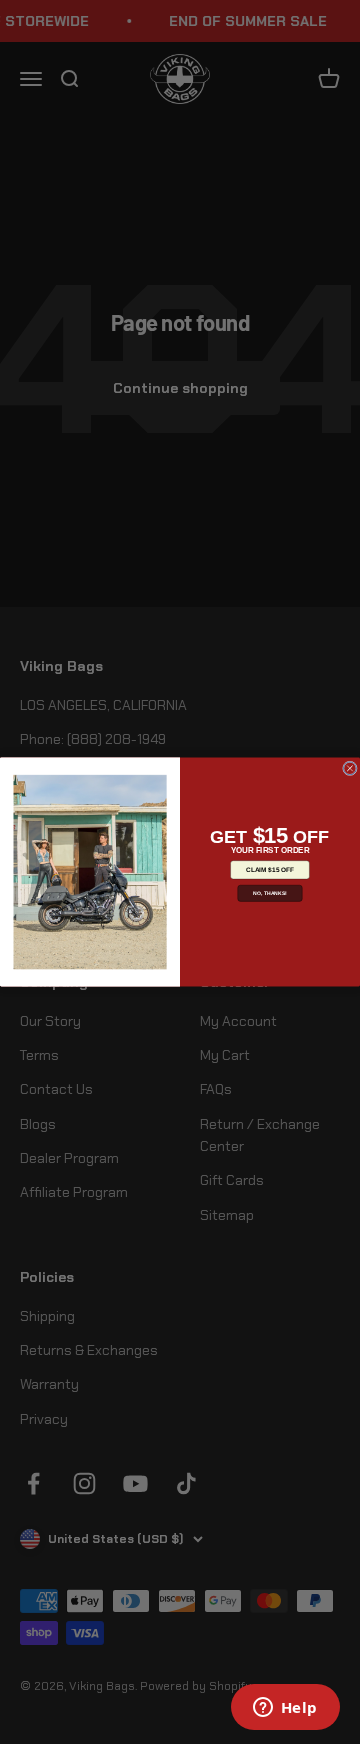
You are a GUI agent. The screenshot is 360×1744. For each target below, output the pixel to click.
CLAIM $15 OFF (270, 869)
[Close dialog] (349, 768)
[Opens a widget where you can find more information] (285, 1709)
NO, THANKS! (269, 893)
